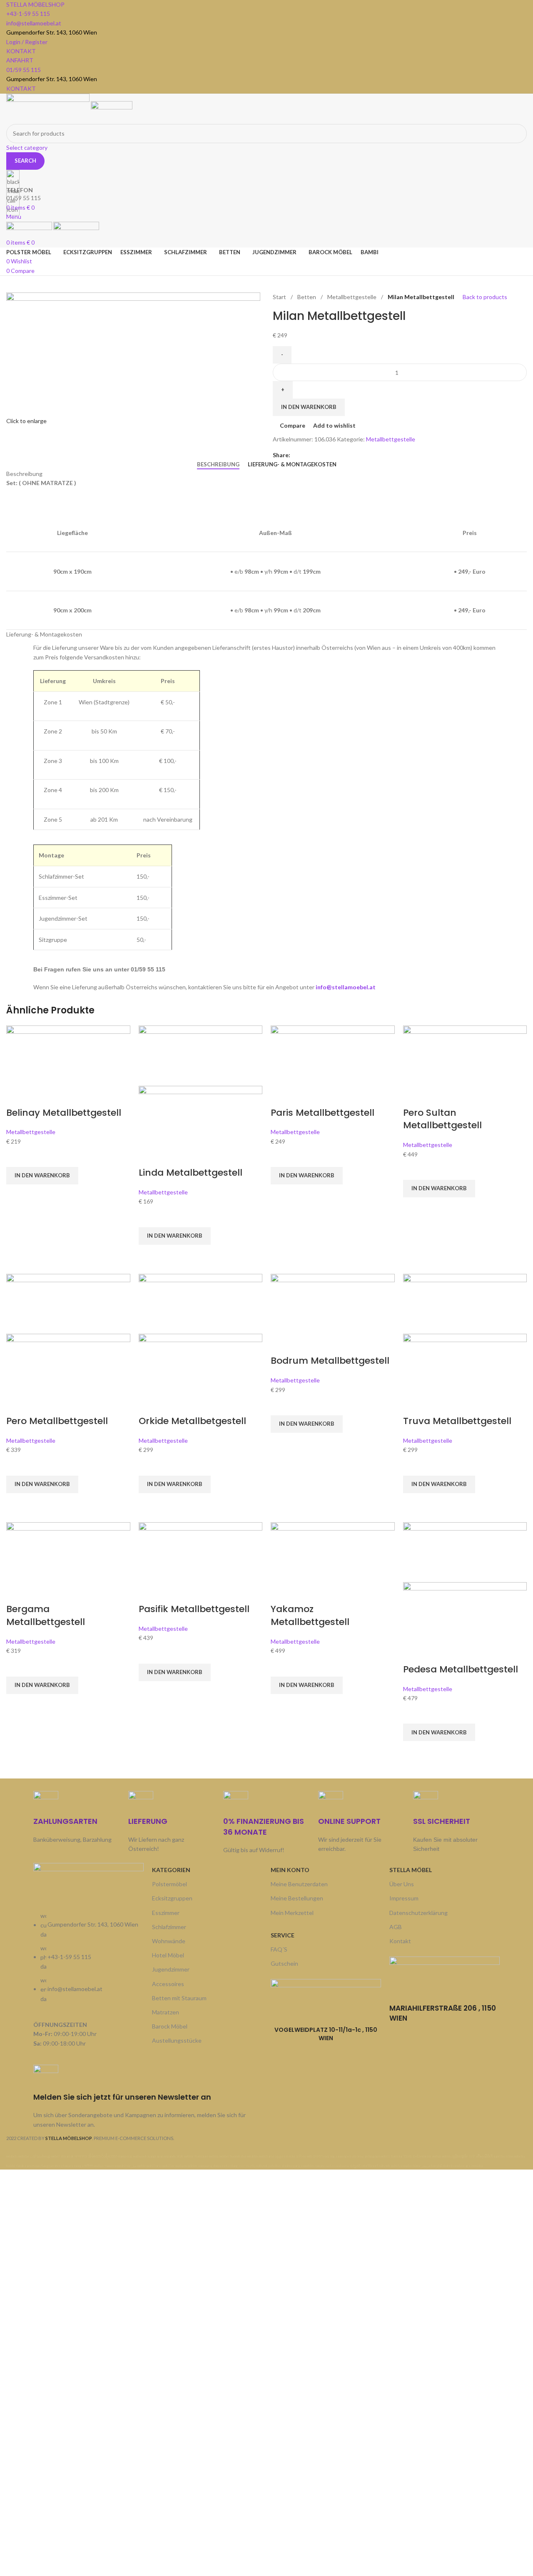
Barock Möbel (170, 2026)
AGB (396, 1927)
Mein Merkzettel (292, 1913)
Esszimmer (166, 1913)
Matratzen (166, 2012)
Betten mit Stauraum (179, 1998)
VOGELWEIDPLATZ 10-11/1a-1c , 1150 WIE (326, 2034)
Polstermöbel (169, 1884)
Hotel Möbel (168, 1955)
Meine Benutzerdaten (299, 1884)
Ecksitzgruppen (172, 1898)
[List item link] (88, 1962)
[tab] (218, 465)
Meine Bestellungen (297, 1898)
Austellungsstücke (177, 2040)
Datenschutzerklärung (418, 1913)
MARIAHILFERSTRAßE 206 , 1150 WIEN (443, 2013)
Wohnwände (169, 1941)
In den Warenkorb (309, 407)
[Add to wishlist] (17, 1157)
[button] (42, 1176)
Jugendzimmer (171, 1969)
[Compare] (17, 1096)
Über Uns (402, 1884)
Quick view (17, 1195)
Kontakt (400, 1941)
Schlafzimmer (169, 1927)
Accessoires (168, 1984)
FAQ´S (279, 1949)
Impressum (404, 1898)
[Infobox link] (266, 1085)
